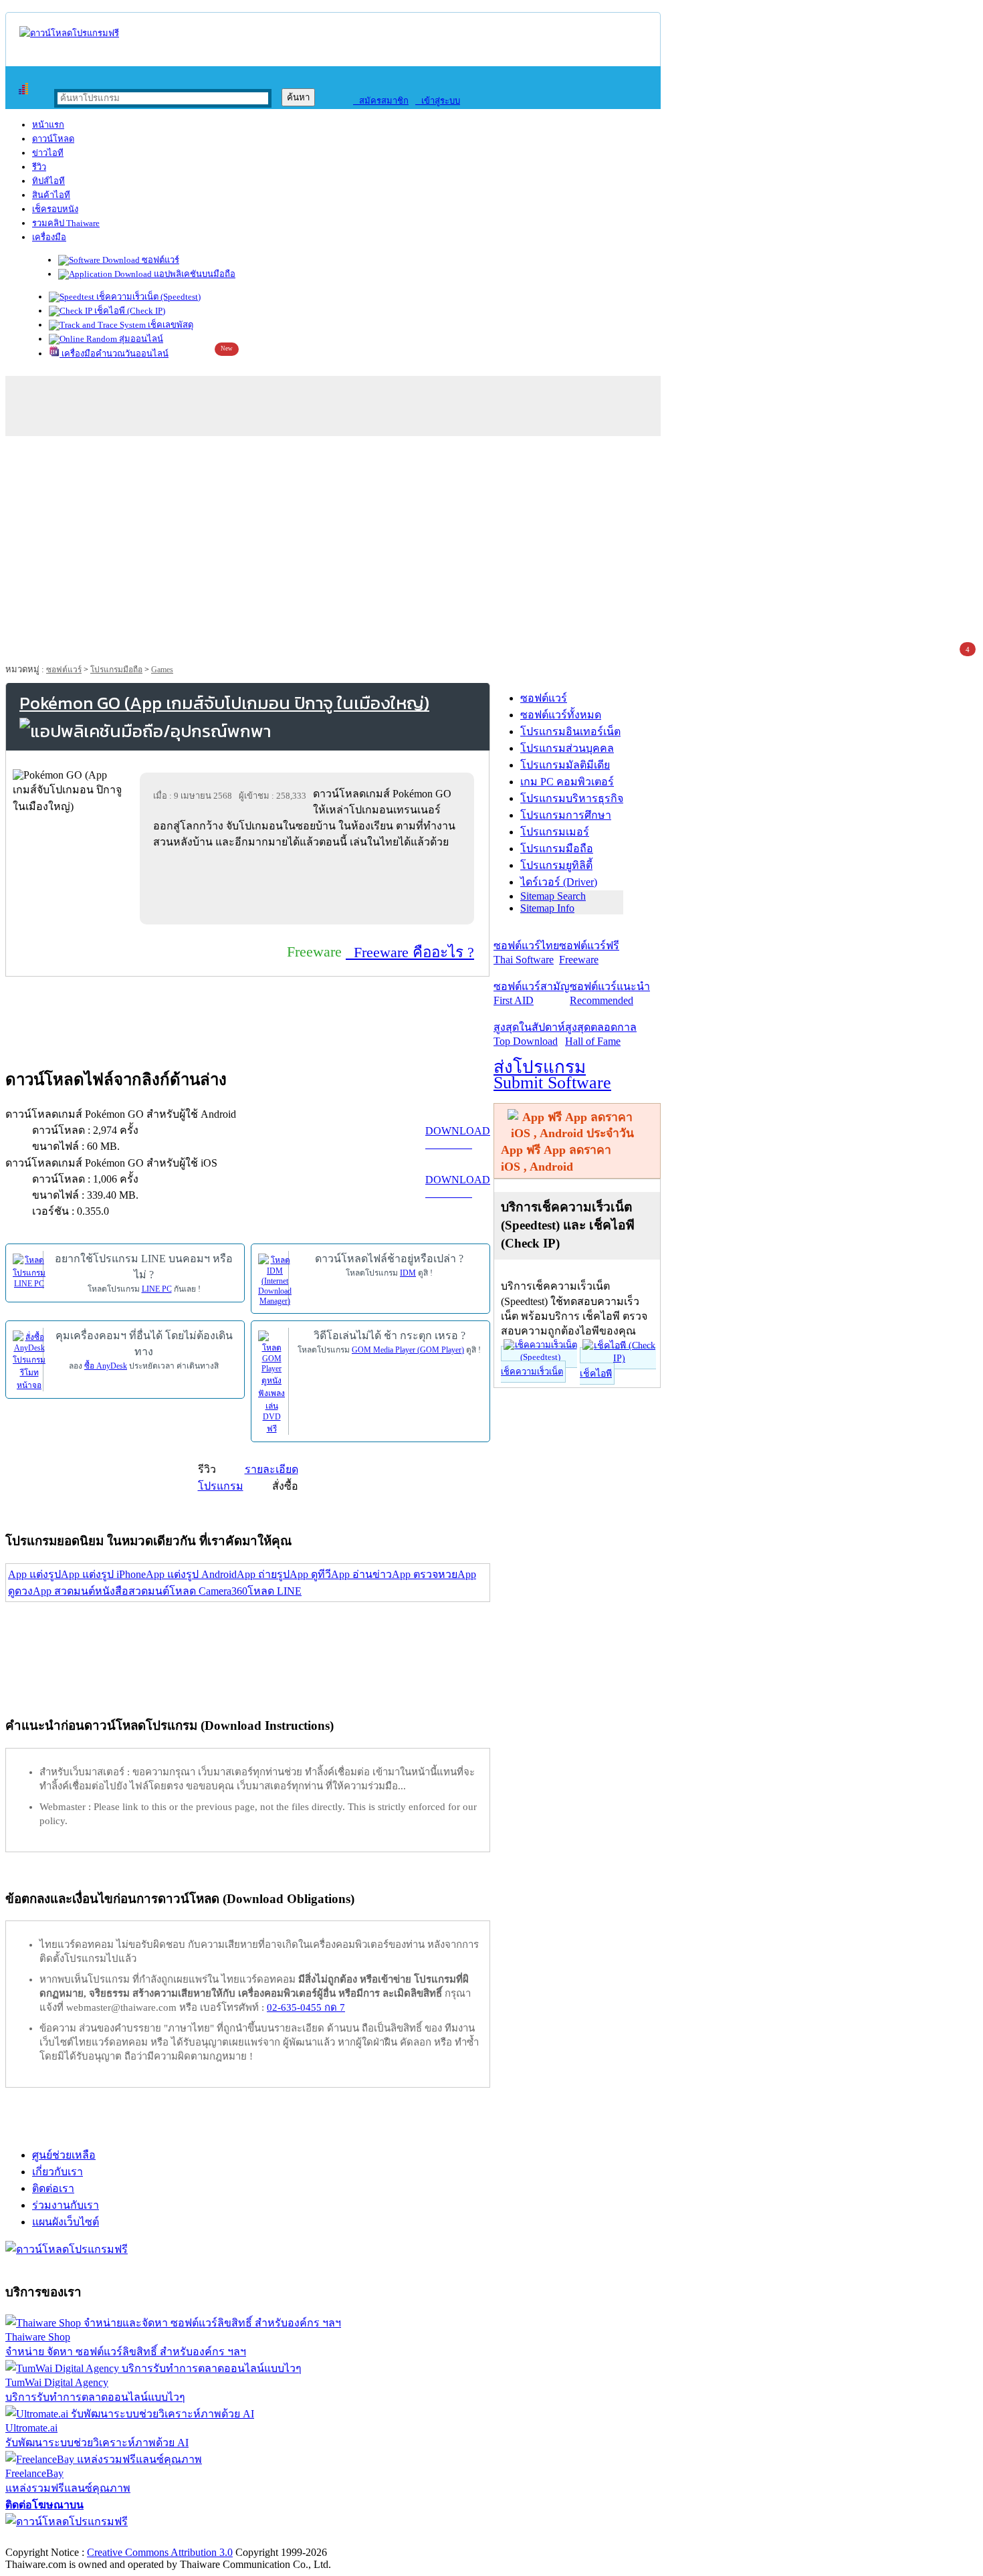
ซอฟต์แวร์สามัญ (532, 993)
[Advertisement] (491, 543)
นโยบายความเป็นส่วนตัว (177, 2538)
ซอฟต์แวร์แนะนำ (610, 993)
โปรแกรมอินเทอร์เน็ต (570, 731)
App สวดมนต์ (64, 1591)
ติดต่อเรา (53, 2188)
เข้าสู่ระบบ (438, 101)
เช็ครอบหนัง (55, 209)
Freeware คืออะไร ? (410, 952)
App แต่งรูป (34, 1574)
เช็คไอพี (596, 1374)
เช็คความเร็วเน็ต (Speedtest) (147, 297)
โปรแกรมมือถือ (116, 670)
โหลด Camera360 (208, 1591)
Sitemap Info (547, 908)
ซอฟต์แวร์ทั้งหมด (561, 715)
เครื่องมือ (49, 237)
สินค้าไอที (51, 195)
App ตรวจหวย (425, 1574)
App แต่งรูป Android (191, 1574)
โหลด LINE (275, 1591)
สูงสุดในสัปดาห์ (529, 1034)
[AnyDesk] (29, 1360)
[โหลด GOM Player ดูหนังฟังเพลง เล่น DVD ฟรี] (271, 1382)
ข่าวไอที (48, 153)
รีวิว (39, 167)
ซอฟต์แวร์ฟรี (589, 953)
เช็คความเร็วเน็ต (532, 1372)
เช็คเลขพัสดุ (170, 325)
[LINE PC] (29, 1270)
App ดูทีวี (310, 1574)
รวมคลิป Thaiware (66, 223)
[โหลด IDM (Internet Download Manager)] (275, 1279)
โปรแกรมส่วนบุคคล (567, 748)
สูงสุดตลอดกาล (601, 1034)
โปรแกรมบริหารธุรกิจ (572, 798)
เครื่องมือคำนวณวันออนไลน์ (114, 354)
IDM (408, 1273)
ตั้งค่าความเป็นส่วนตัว (57, 2538)
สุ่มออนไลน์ (140, 339)
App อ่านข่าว (361, 1574)
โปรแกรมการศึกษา (566, 815)
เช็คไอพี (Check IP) (129, 311)
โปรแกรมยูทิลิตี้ (556, 865)
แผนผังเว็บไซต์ (66, 2222)
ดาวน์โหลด (53, 139)
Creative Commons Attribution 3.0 (160, 2552)
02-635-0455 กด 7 (306, 2007)
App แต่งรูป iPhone (103, 1574)
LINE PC (157, 1289)
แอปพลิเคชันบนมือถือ (194, 274)
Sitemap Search (553, 896)
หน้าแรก (48, 125)
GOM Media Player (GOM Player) (408, 1350)
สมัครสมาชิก (381, 101)
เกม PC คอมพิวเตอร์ (567, 782)
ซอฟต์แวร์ (159, 260)
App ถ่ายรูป (263, 1574)
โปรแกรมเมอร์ (555, 832)
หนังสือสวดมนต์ (132, 1591)
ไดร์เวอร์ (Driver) (559, 882)
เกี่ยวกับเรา (58, 2172)
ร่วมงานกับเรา (66, 2205)
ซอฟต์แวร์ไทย (526, 953)
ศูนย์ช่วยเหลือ (64, 2155)
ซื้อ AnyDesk (106, 1366)
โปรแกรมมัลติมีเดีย (565, 765)
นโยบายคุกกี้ (276, 2538)
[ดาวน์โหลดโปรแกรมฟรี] (69, 33)
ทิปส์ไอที (48, 181)
